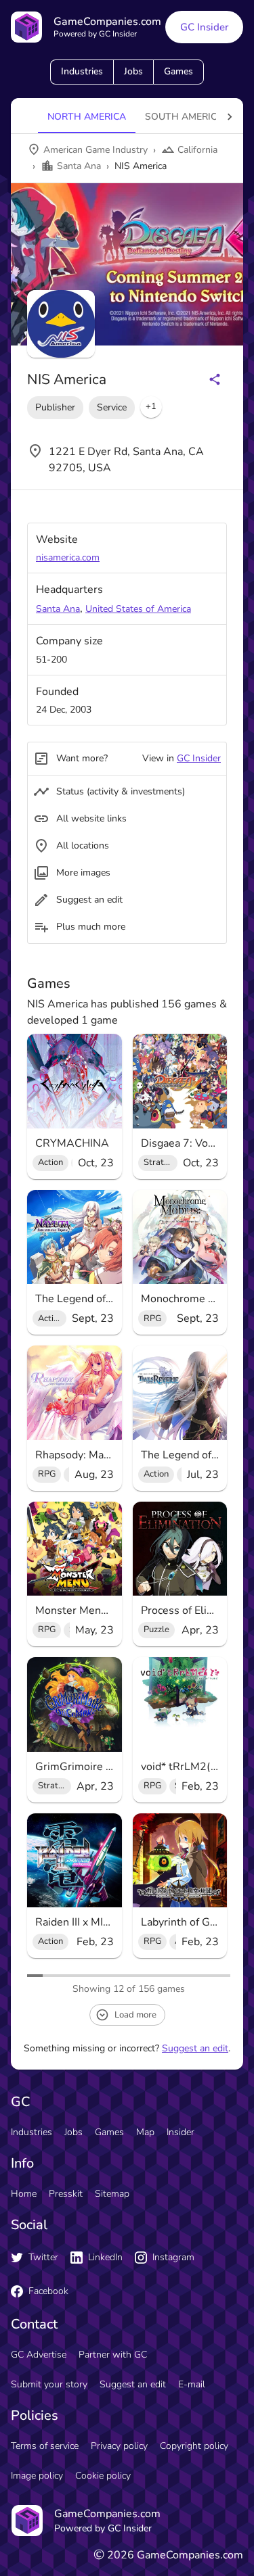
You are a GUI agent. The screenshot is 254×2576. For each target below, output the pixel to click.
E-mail (192, 2384)
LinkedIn (105, 2257)
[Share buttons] (215, 379)
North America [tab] (87, 117)
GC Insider (204, 27)
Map (145, 2132)
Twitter (43, 2257)
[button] (151, 407)
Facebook (48, 2291)
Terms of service (45, 2446)
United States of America (138, 609)
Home (24, 2194)
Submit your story (49, 2384)
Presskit (66, 2194)
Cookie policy (103, 2476)
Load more (135, 2015)
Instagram (173, 2257)
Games (178, 71)
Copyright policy (194, 2446)
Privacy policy (119, 2446)
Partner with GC (113, 2355)
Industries (82, 71)
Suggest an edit (195, 2048)
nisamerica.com (68, 557)
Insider (181, 2132)
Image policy (37, 2476)
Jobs (133, 71)
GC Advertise (39, 2355)
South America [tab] (184, 117)
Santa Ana (58, 609)
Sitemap (112, 2194)
